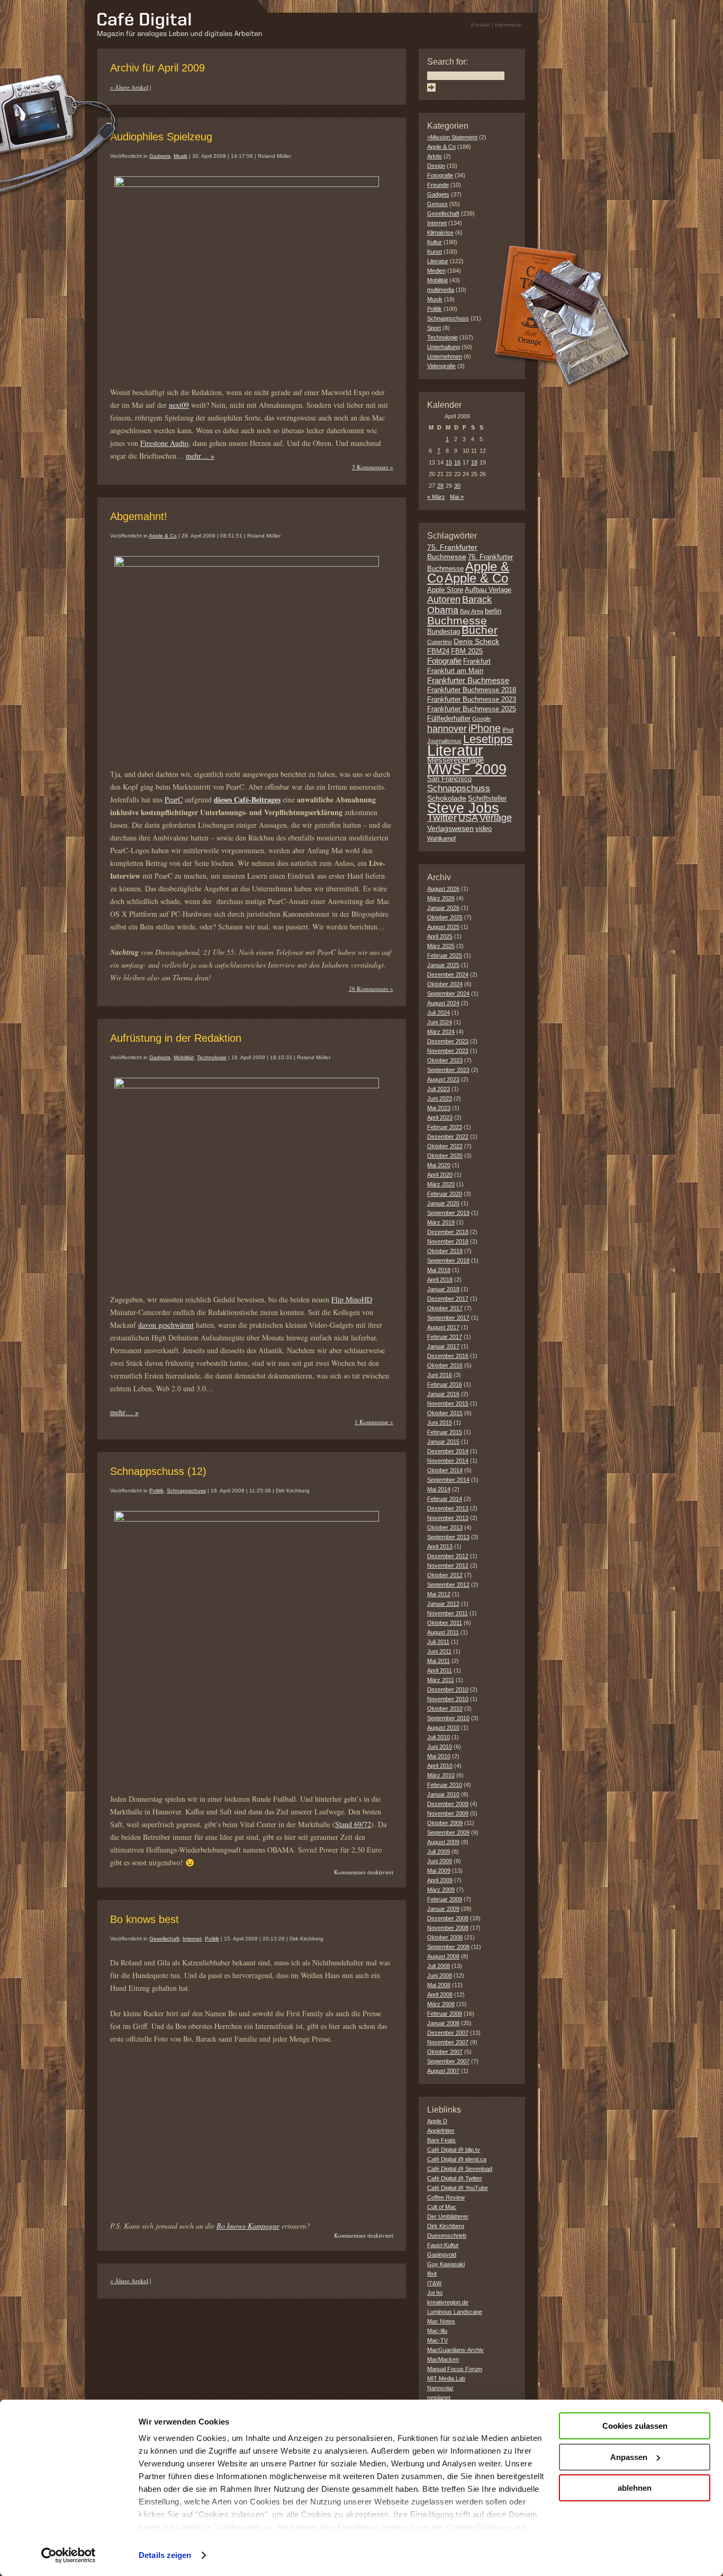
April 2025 (440, 936)
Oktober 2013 (445, 1527)
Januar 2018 (443, 1289)
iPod (508, 730)
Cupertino (440, 642)
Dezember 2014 (448, 1451)
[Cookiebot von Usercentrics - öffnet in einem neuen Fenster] (69, 2555)
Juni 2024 (440, 1022)
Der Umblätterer (448, 2216)
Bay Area (472, 611)
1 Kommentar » (374, 1422)
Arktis (435, 156)
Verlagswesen (450, 828)
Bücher (480, 630)
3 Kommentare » (373, 467)
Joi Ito (435, 2293)
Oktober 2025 (445, 917)
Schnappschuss (186, 1491)
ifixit (432, 2274)
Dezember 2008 (448, 1918)
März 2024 (441, 1032)
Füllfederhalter (449, 719)
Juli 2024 (439, 1013)
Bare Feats (441, 2140)
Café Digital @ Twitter (455, 2178)
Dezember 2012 (448, 1556)
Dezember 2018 (448, 1232)
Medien (436, 271)
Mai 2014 (439, 1489)
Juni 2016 (440, 1375)
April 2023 (440, 1117)
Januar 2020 (443, 1203)
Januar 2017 (443, 1346)
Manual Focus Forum (455, 2369)
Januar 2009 (443, 1909)
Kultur (435, 242)
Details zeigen (165, 2555)
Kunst (435, 252)
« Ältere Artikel (129, 87)
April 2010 (440, 1766)
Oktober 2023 (445, 1060)
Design (436, 166)
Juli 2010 (439, 1737)
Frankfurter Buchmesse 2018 (472, 690)
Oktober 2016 (445, 1365)
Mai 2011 (439, 1661)
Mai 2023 (439, 1108)
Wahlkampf (441, 838)
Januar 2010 (443, 1794)
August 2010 (443, 1728)
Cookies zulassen (635, 2426)
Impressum (508, 25)
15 (449, 462)
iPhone (485, 728)
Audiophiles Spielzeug (161, 137)
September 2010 (448, 1718)
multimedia (441, 290)
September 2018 (448, 1260)
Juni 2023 (440, 1098)
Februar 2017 (445, 1337)
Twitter (442, 817)
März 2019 (441, 1222)
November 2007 (448, 2042)
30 (457, 486)
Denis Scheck (476, 641)
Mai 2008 (439, 1985)
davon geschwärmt (166, 1325)
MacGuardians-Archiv (455, 2350)
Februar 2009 (445, 1899)
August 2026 (443, 889)
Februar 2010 (445, 1785)
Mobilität (184, 1057)
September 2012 (448, 1585)
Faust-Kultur (443, 2245)
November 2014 (448, 1461)
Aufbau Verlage (488, 590)
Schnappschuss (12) (158, 1471)
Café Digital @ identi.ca (457, 2159)
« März (436, 497)
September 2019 (448, 1213)
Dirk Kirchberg (446, 2226)
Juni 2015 (440, 1423)
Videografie (441, 366)
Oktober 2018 (445, 1251)
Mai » (457, 497)
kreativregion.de (448, 2302)
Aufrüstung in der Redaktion (176, 1038)
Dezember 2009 (448, 1804)
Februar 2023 (445, 1127)
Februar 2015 (445, 1432)
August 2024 (443, 1003)
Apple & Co (163, 536)
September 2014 (448, 1480)
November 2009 (448, 1813)
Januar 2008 (443, 2023)
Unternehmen (445, 356)
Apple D (437, 2121)
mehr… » (200, 456)
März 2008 (441, 2004)
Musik (180, 156)
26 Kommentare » (371, 989)
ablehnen (635, 2488)
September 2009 (448, 1832)
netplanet (439, 2398)
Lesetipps (488, 739)
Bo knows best (144, 1919)
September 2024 (448, 994)
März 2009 (441, 1890)
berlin (493, 611)
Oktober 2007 (445, 2052)
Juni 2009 (440, 1861)
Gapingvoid (442, 2255)
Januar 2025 (443, 965)
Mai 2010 (439, 1756)
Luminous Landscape (455, 2312)
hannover (447, 729)
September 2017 (448, 1318)
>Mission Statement (452, 137)
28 (440, 486)
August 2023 (443, 1079)
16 (457, 462)
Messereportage (455, 760)
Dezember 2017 (448, 1299)
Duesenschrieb (447, 2235)
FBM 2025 (467, 651)
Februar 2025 (445, 955)
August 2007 (443, 2071)
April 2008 (440, 1994)
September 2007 (448, 2061)
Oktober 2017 (445, 1308)
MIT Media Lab (446, 2378)
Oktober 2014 (445, 1470)
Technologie (212, 1057)
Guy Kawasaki (446, 2264)
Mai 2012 (439, 1594)
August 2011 (443, 1632)
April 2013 (440, 1546)
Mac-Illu (437, 2331)
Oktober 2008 (445, 1937)
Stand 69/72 (353, 1824)
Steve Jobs (463, 808)
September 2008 (448, 1947)
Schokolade (447, 798)
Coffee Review (446, 2197)
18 (474, 462)
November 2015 (448, 1403)
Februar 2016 (445, 1384)
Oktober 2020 (445, 1156)
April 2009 (440, 1880)
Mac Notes (441, 2321)
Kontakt (481, 25)
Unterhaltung (444, 347)
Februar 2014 (445, 1499)
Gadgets (160, 156)
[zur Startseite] (180, 35)
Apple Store (445, 590)
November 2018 (448, 1241)
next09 (179, 405)
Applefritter (441, 2131)
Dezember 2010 (448, 1689)
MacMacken (443, 2359)
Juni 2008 (440, 1975)
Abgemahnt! (139, 516)
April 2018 (440, 1280)
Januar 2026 (443, 908)
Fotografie (440, 175)
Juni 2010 (440, 1747)
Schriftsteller (487, 799)
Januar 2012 (443, 1604)
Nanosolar (440, 2388)
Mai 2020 (439, 1165)
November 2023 (448, 1051)
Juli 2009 (439, 1851)
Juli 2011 (438, 1642)
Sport (434, 328)
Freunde (438, 185)
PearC (174, 799)
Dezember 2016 (448, 1356)
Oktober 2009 (445, 1823)
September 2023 (448, 1070)
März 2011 (441, 1680)
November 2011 (448, 1613)
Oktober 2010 (445, 1709)
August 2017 (443, 1327)
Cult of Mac (442, 2207)
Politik (156, 1491)
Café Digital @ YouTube (458, 2188)
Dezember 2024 (448, 974)
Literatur (438, 261)
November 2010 (448, 1699)
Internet (192, 1939)
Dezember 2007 (448, 2033)
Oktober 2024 (445, 984)
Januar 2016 (443, 1394)
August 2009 (443, 1842)
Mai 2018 (439, 1270)
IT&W (434, 2283)
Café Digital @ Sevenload (460, 2169)
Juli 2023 (439, 1089)
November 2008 (448, 1928)
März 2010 (441, 1775)
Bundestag (444, 632)
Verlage (496, 818)
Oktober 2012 (445, 1575)
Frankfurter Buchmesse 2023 (472, 700)
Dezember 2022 (448, 1137)
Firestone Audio (164, 443)
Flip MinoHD (352, 1299)
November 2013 (448, 1518)
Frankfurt (477, 661)
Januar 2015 (443, 1442)
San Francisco (449, 779)
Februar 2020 (445, 1194)
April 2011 (440, 1670)
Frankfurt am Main (455, 671)
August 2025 (443, 927)
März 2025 (441, 946)
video (483, 829)
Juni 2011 (439, 1651)
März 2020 (441, 1184)
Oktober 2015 (445, 1413)
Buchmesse (457, 620)
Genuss (437, 204)
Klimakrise (440, 232)
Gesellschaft (164, 1939)
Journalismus (444, 741)
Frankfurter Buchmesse (468, 680)
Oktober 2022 (445, 1146)
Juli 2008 (439, 1966)
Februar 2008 (445, 2014)
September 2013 (448, 1537)
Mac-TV (437, 2340)
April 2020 (440, 1175)
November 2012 (448, 1566)
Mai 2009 (439, 1871)
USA (468, 818)
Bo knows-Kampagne (248, 2226)
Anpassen (629, 2457)
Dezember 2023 (448, 1041)
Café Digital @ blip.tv (454, 2150)
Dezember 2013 (448, 1508)
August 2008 (443, 1956)
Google (481, 719)
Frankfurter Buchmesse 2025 (472, 709)
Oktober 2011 (445, 1623)
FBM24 (438, 651)
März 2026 (441, 898)
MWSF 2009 (467, 770)
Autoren (444, 600)
